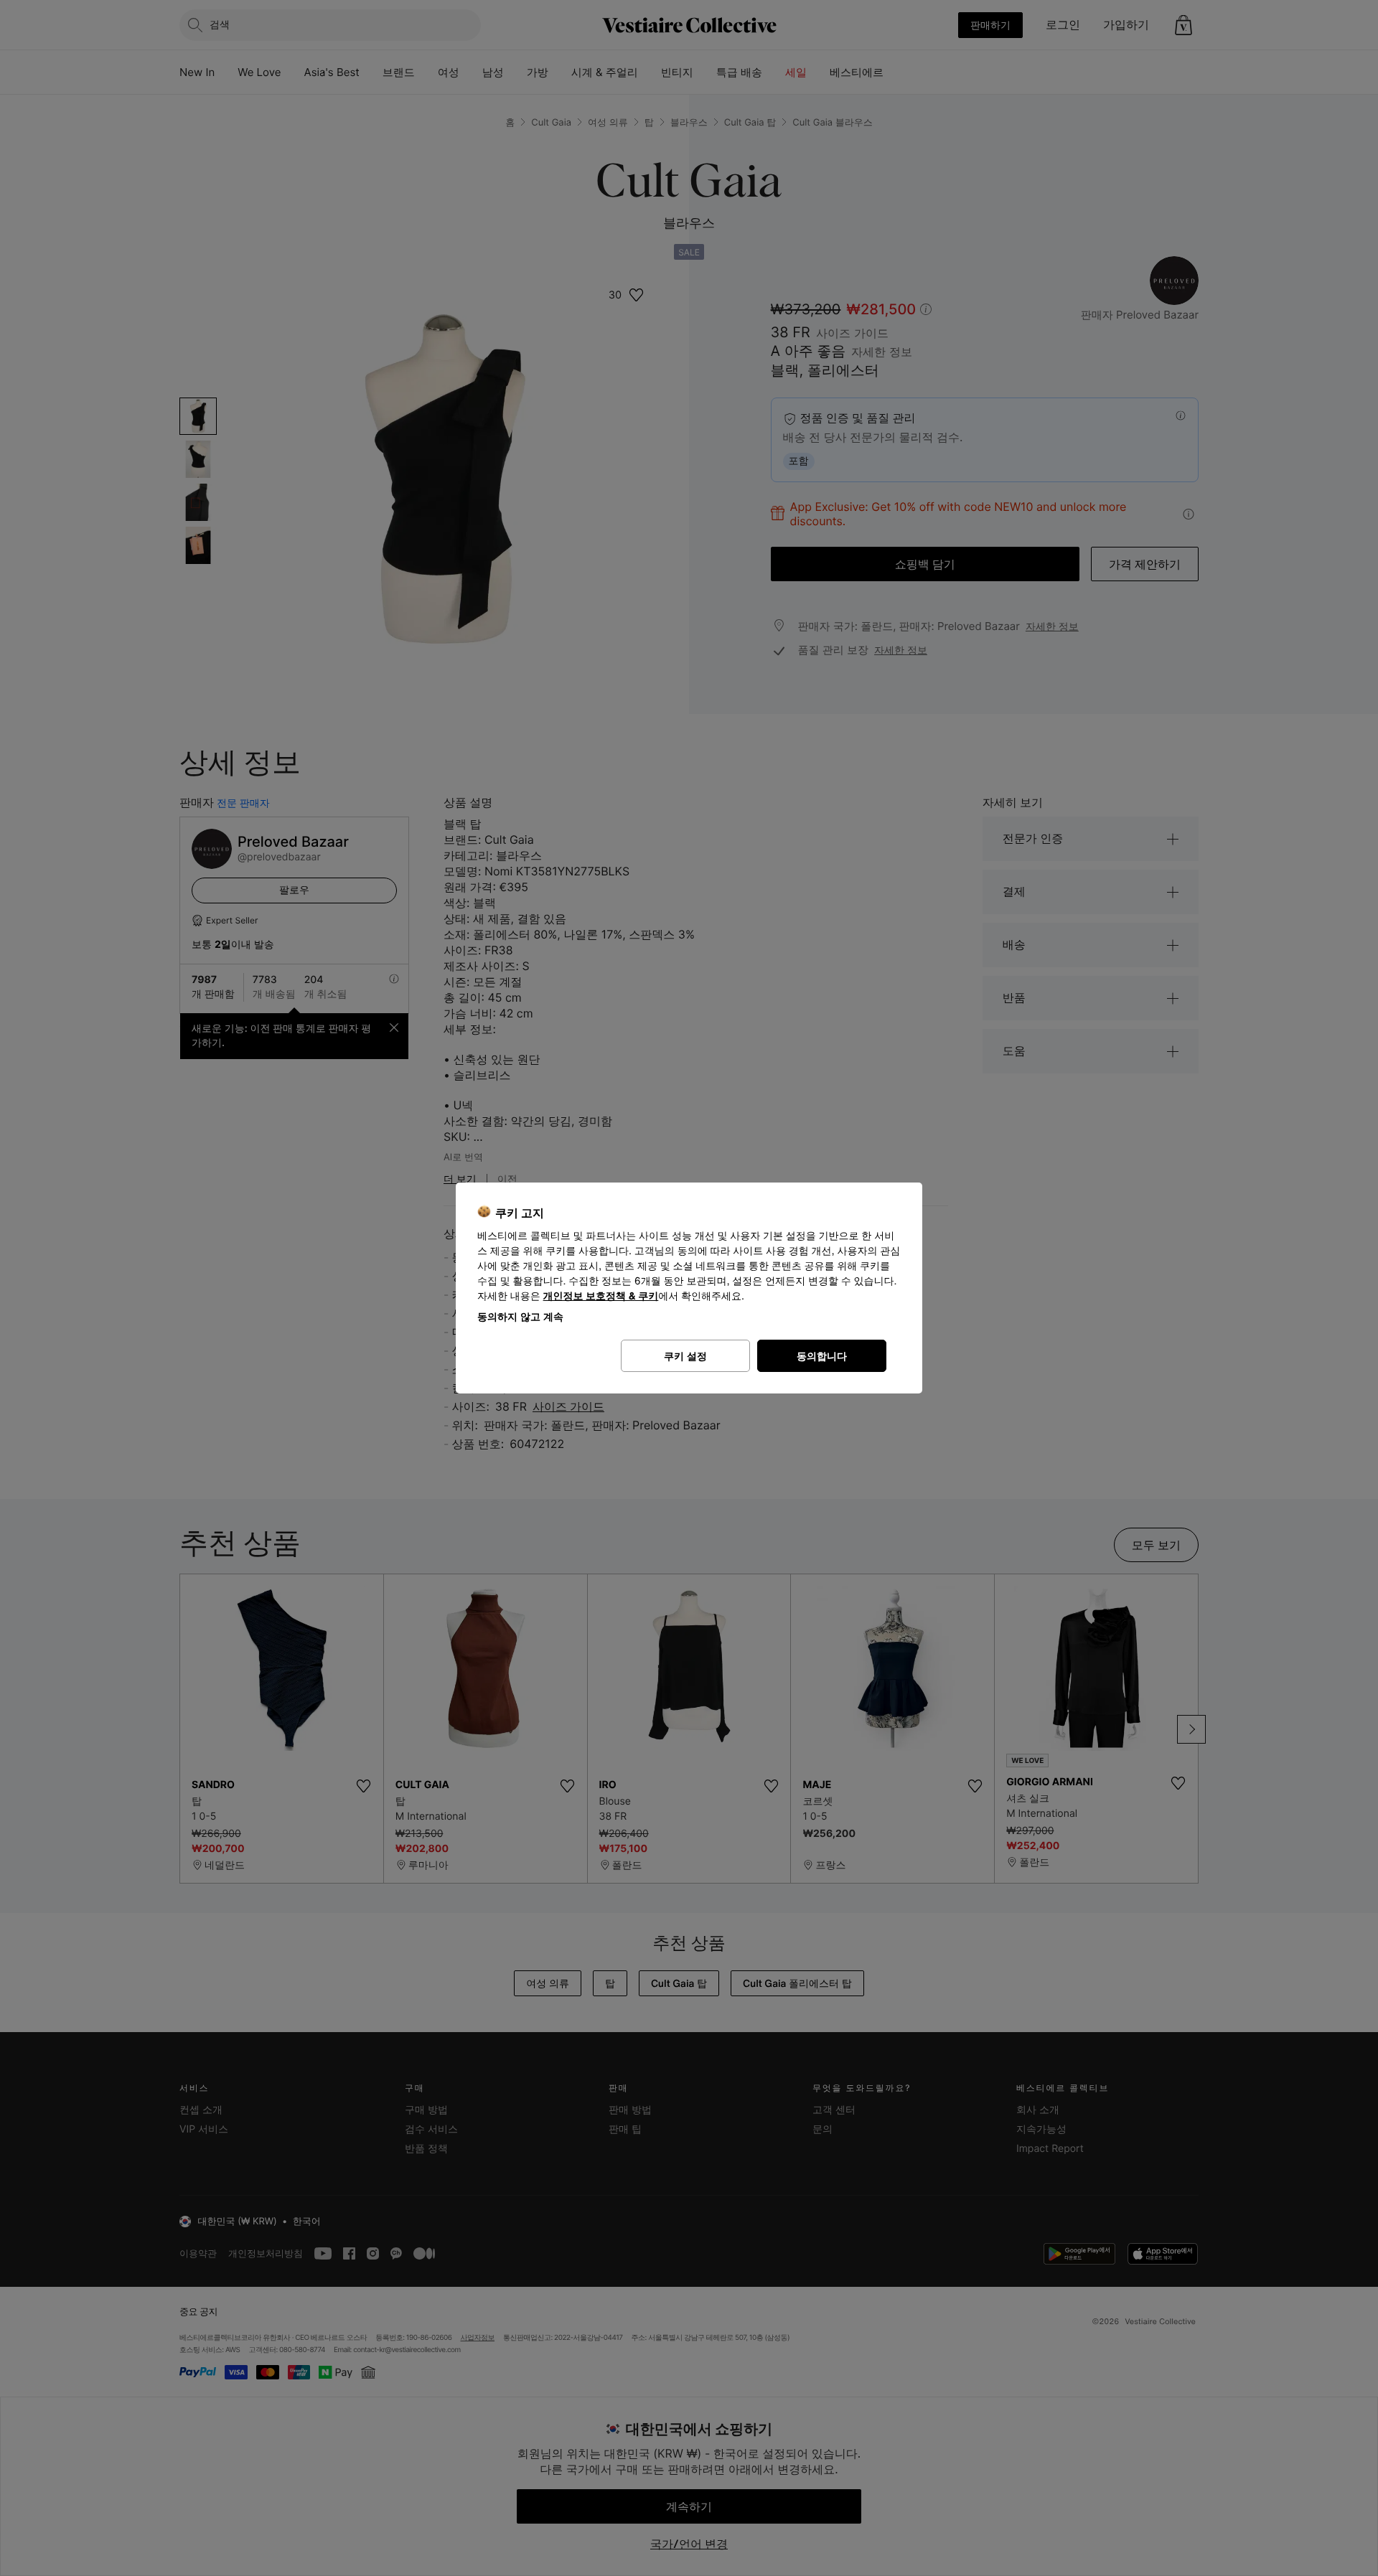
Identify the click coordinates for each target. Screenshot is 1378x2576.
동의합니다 (822, 1356)
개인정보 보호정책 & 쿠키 (601, 1296)
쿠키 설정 (685, 1356)
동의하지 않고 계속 (520, 1316)
